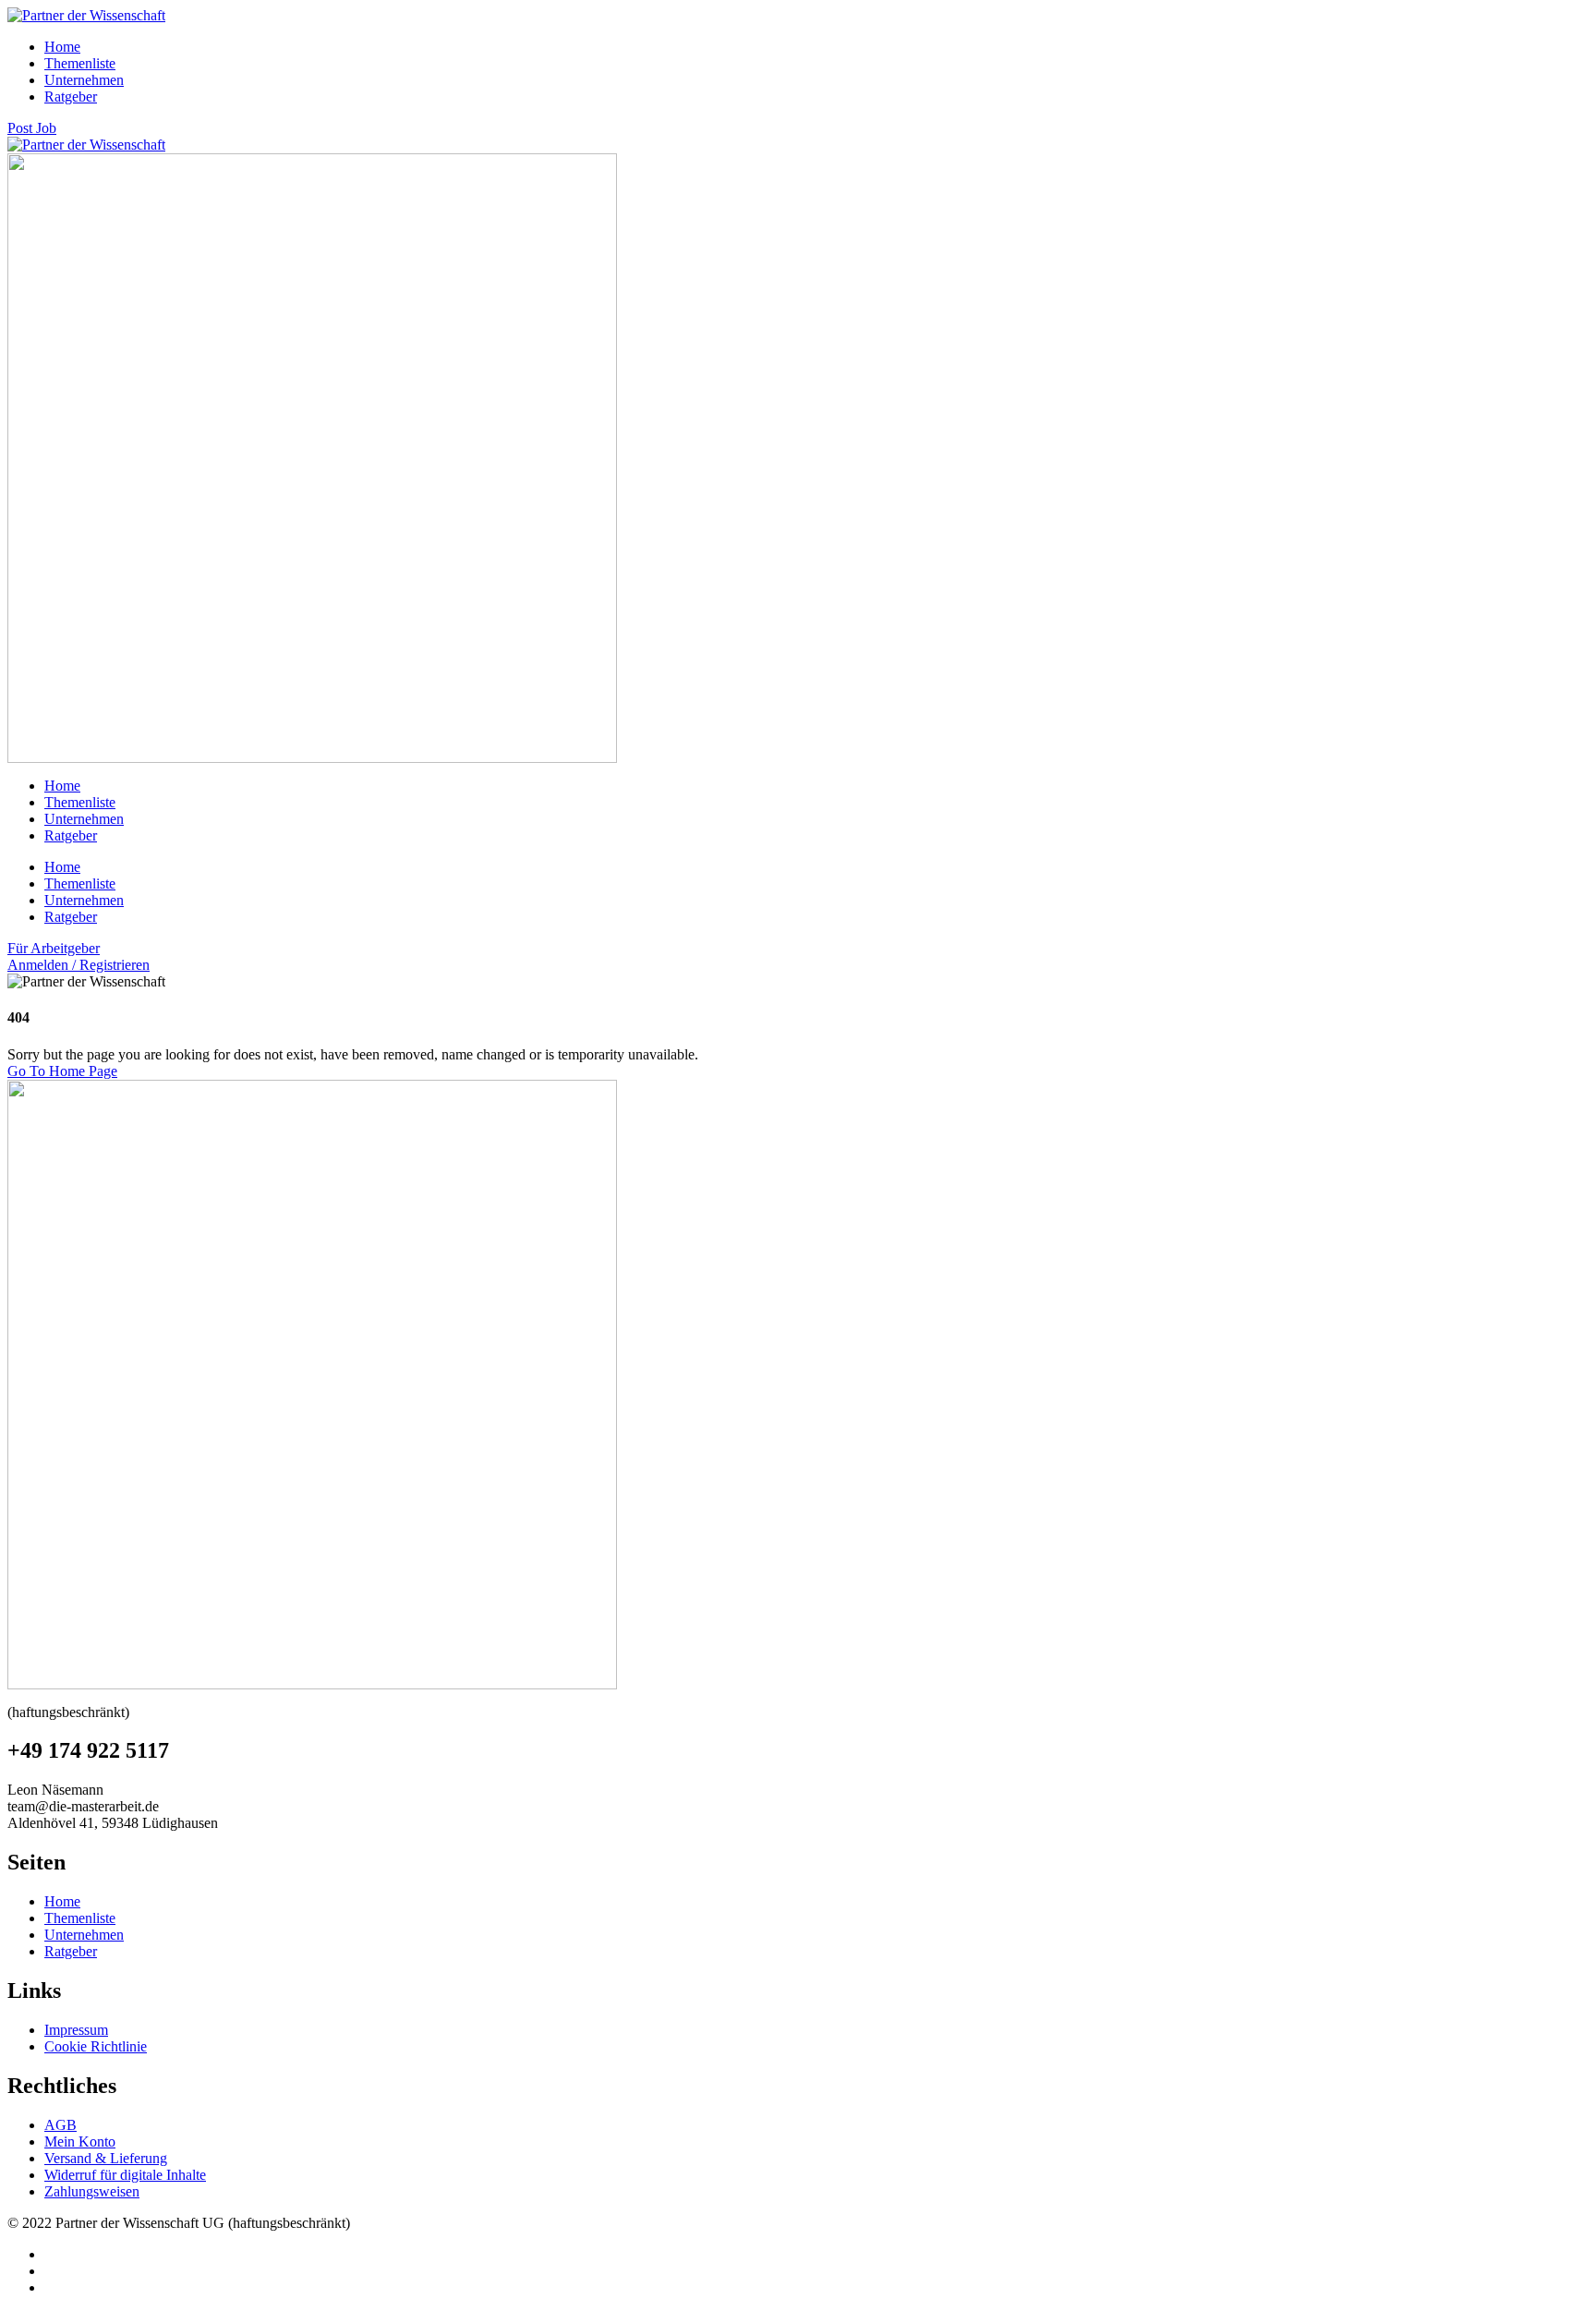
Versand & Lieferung (106, 2158)
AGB (60, 2125)
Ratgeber (71, 97)
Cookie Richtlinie (96, 2046)
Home (62, 47)
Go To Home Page (62, 1071)
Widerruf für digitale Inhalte (125, 2175)
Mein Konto (80, 2142)
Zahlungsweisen (92, 2191)
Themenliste (80, 63)
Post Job (32, 128)
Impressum (76, 2030)
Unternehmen (84, 80)
